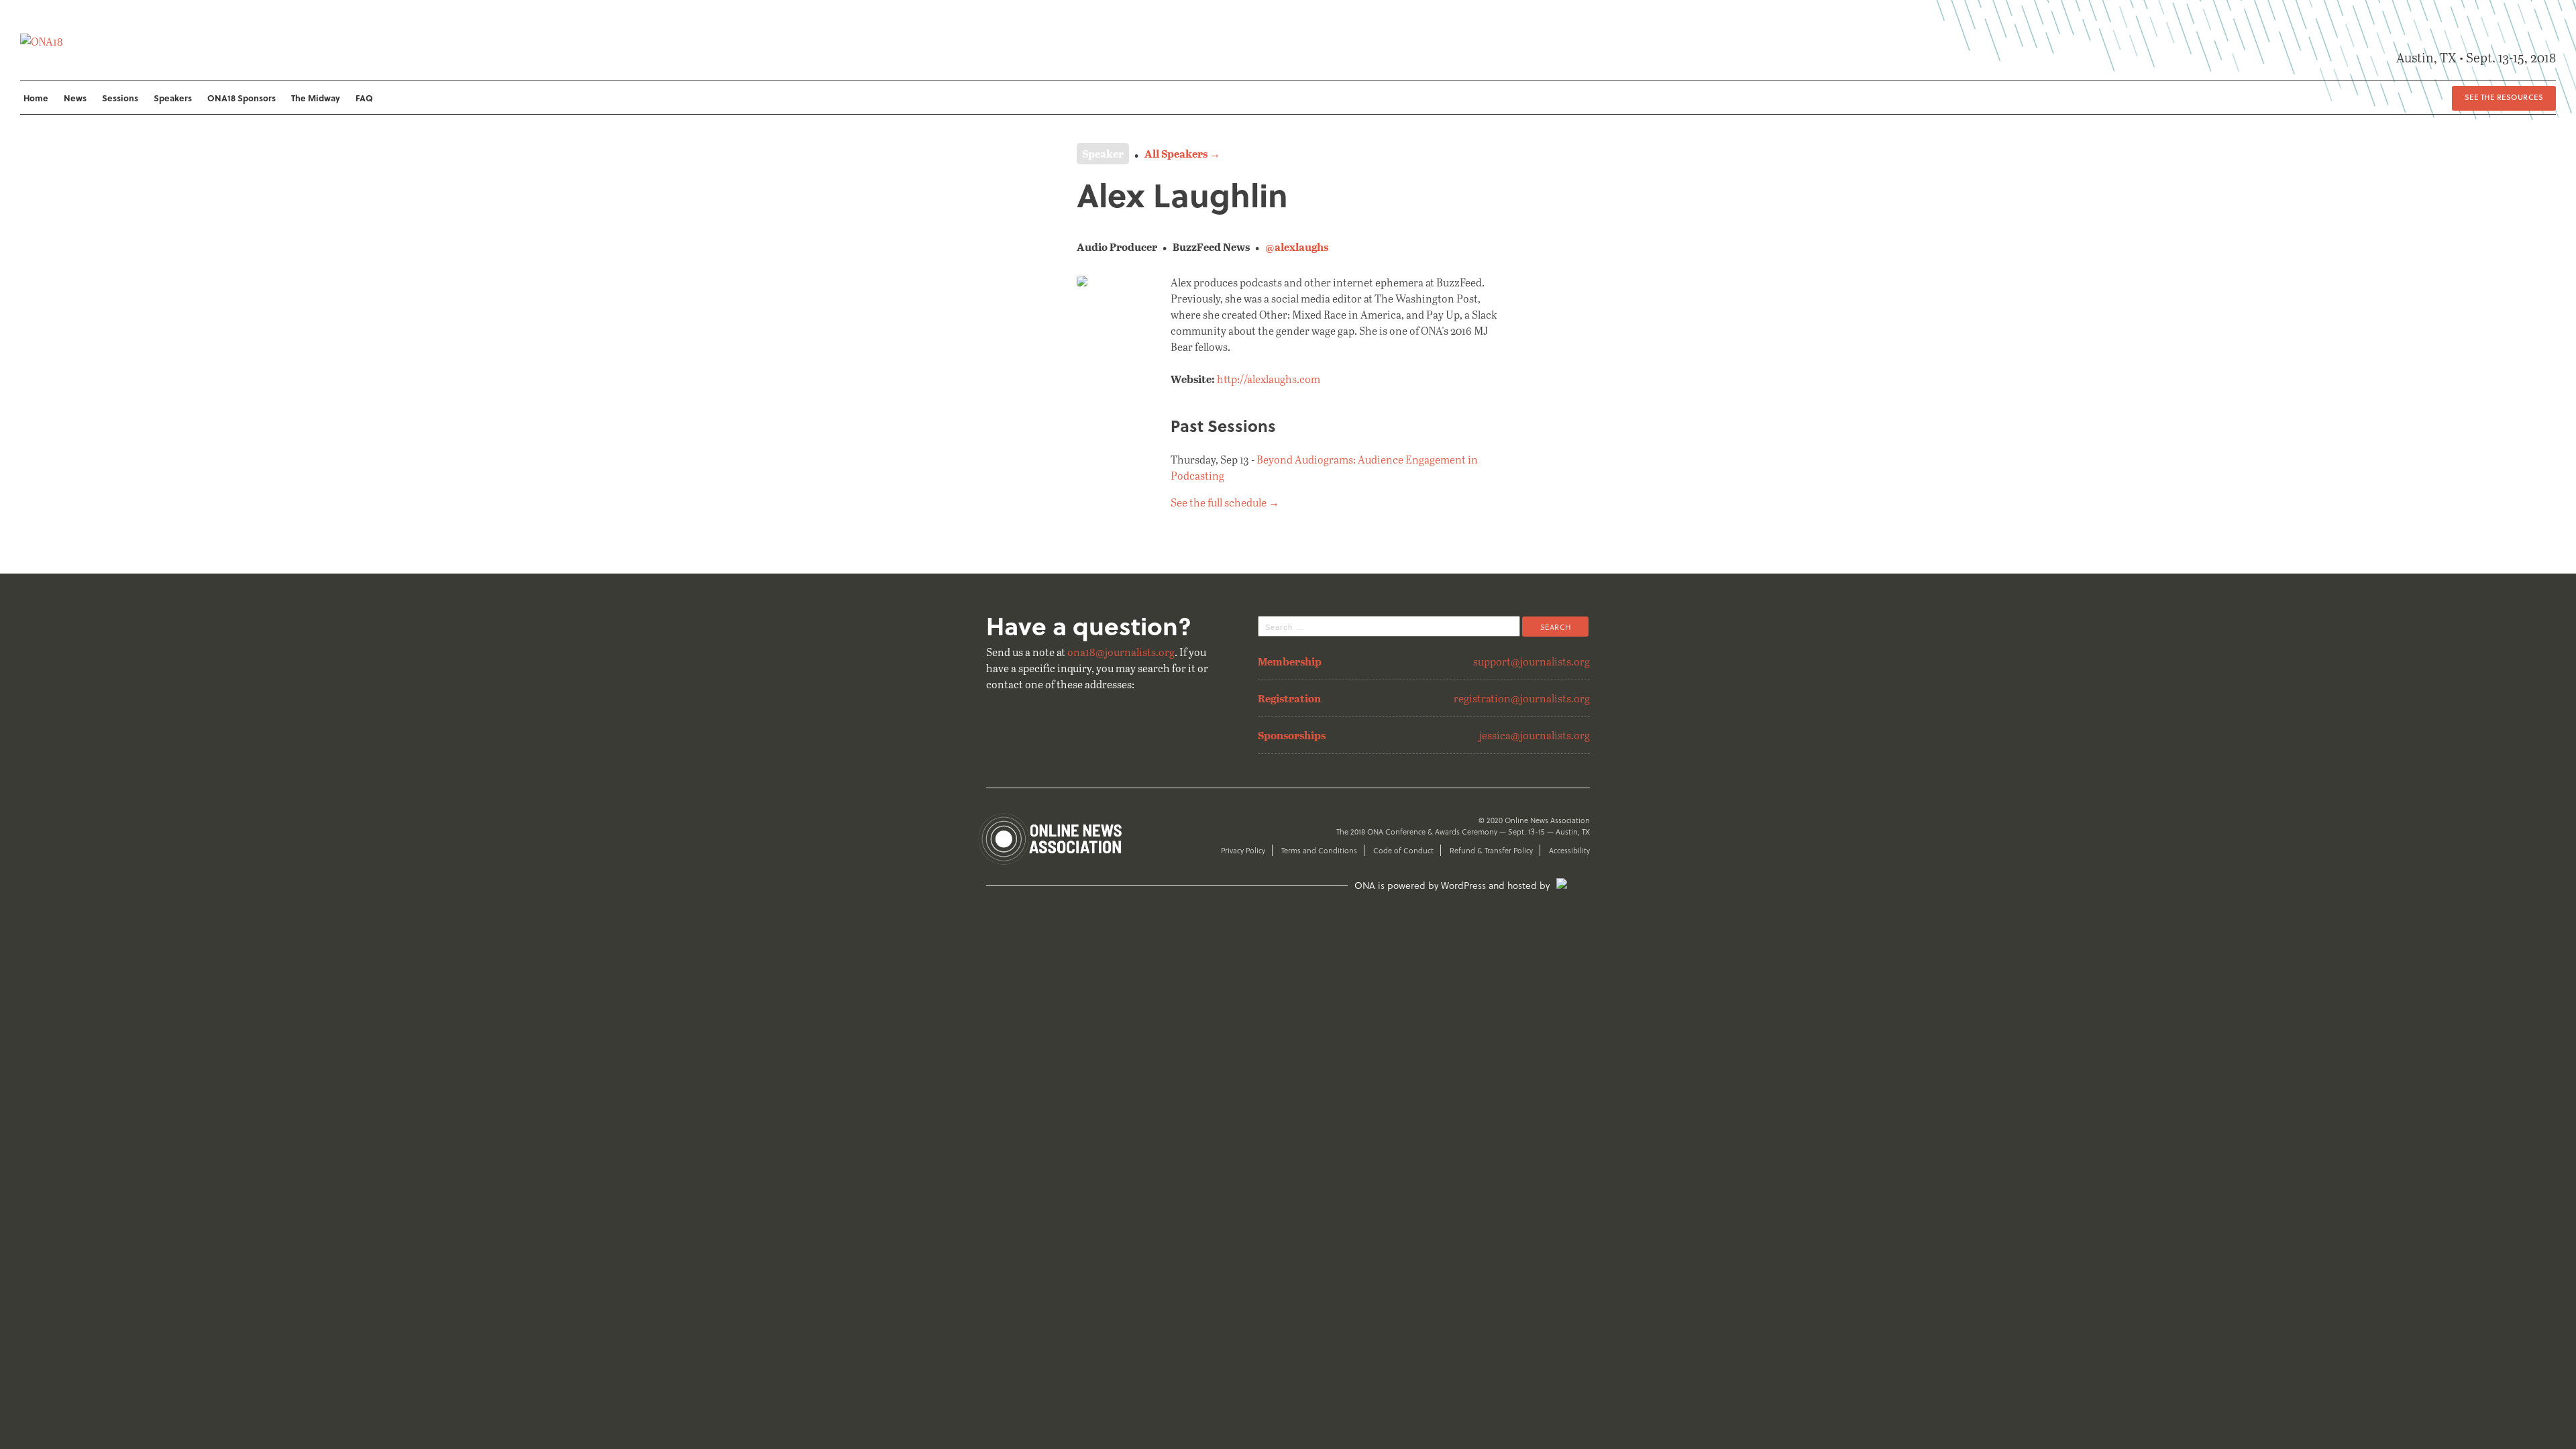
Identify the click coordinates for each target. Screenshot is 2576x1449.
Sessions (120, 98)
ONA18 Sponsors (241, 98)
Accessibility (1569, 850)
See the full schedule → (1225, 502)
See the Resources (2504, 97)
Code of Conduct (1403, 850)
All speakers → (1182, 153)
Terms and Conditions (1319, 850)
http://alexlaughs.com (1269, 379)
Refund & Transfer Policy (1491, 850)
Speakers (173, 98)
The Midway (316, 98)
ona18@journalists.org (1121, 652)
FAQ (364, 98)
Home (36, 98)
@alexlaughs (1297, 247)
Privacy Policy (1243, 850)
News (75, 98)
